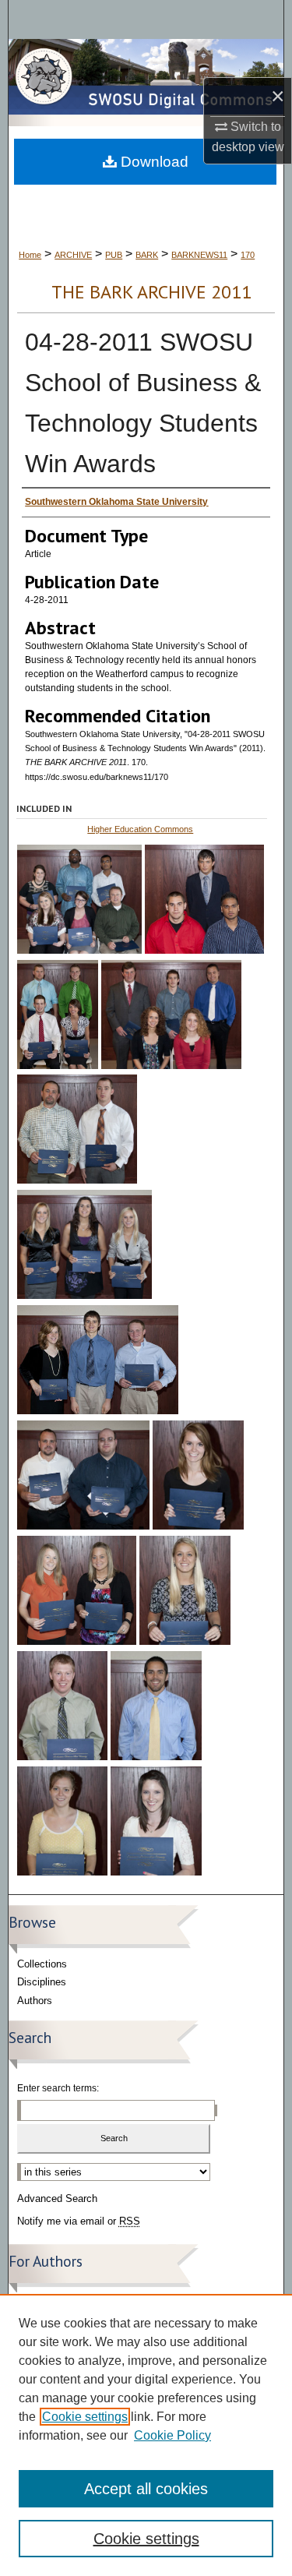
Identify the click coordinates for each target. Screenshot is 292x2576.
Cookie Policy (172, 2435)
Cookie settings (85, 2417)
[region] (146, 2435)
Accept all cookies (146, 2489)
